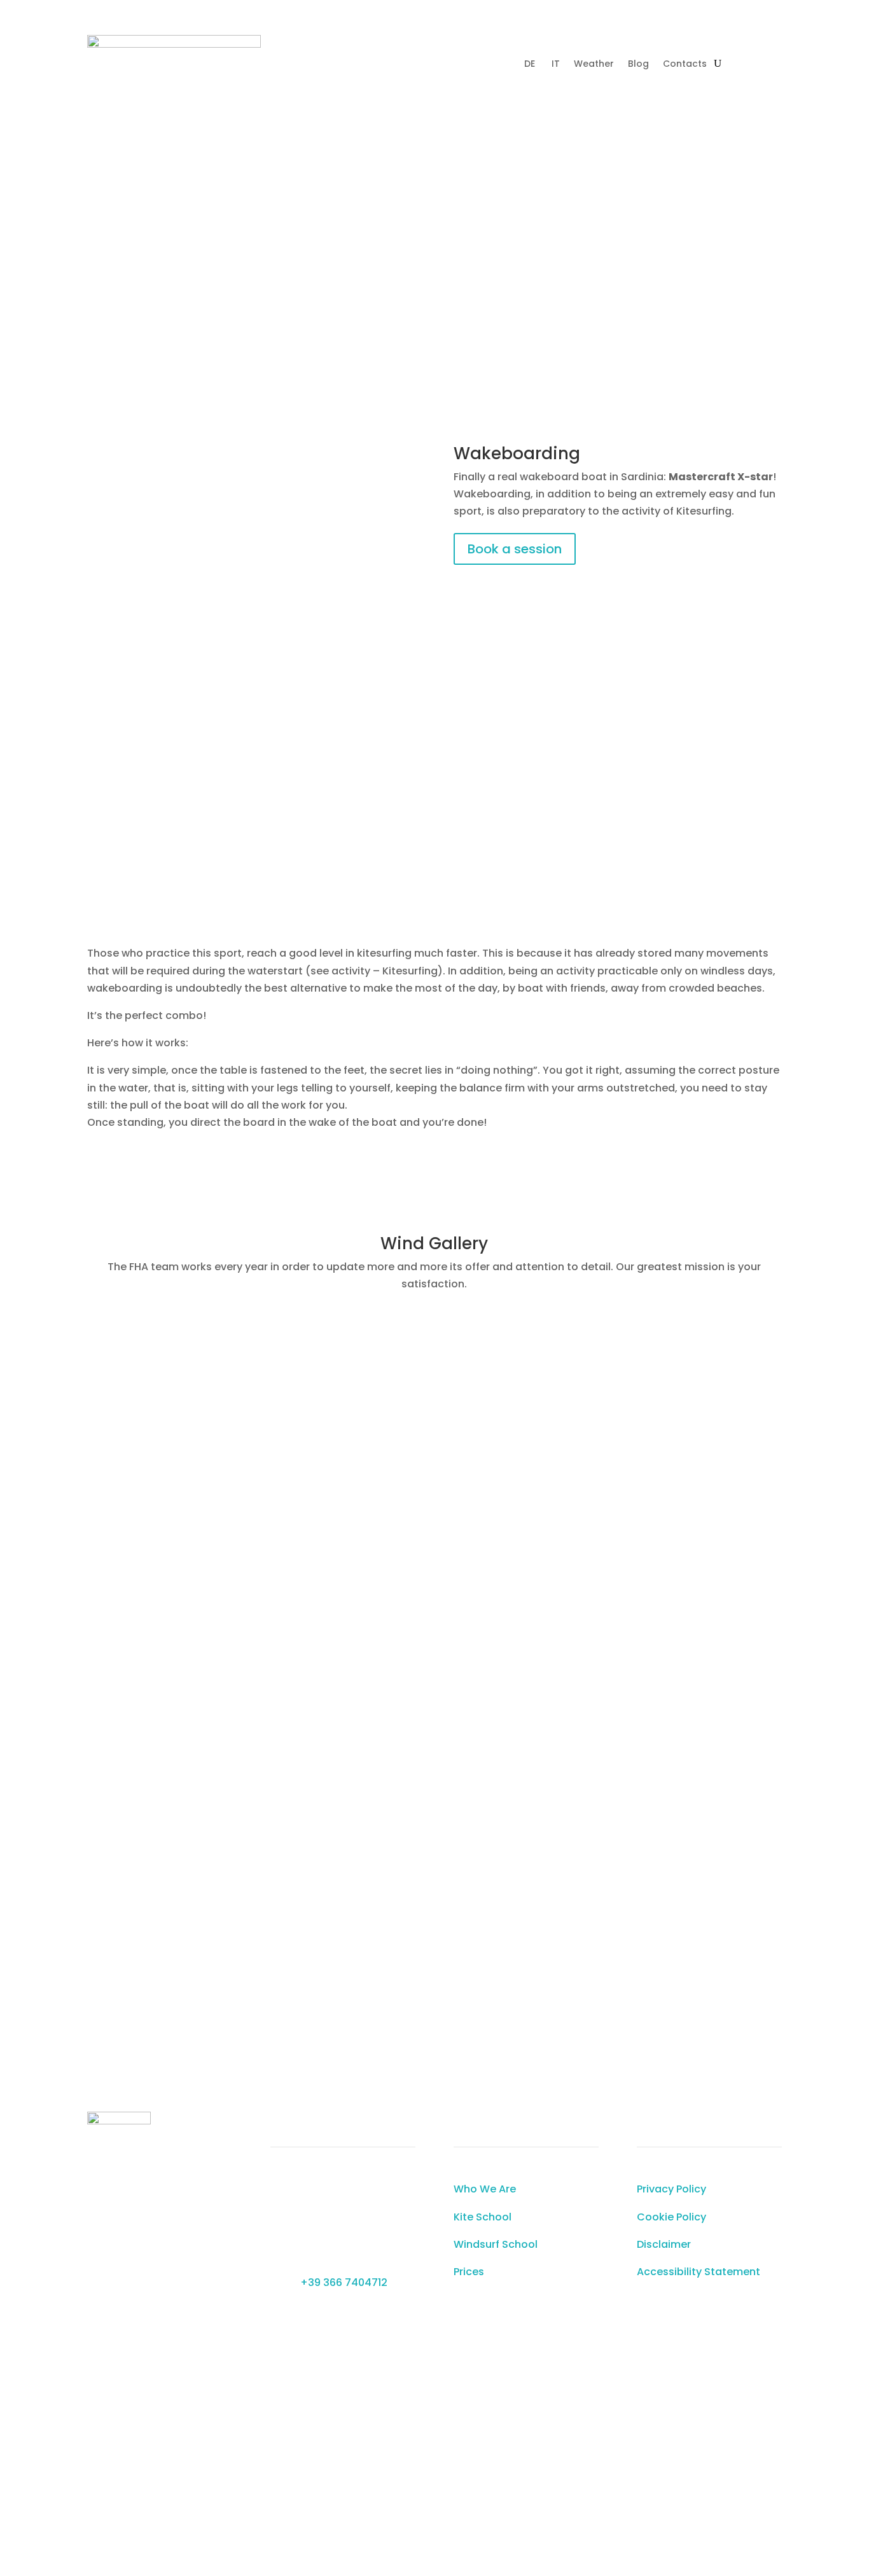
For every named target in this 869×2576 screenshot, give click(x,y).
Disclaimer (664, 2244)
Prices (469, 2272)
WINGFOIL (480, 142)
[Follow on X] (322, 81)
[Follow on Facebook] (271, 81)
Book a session (515, 549)
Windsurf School (496, 2244)
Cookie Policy (671, 2217)
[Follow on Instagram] (296, 81)
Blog (638, 65)
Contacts (685, 65)
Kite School (483, 2217)
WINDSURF (421, 142)
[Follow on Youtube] (347, 81)
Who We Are (485, 2189)
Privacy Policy (671, 2189)
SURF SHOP (615, 142)
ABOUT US (676, 142)
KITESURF (364, 142)
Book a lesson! (430, 326)
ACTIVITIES (540, 142)
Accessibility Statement (699, 2272)
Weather (594, 65)
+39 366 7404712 (344, 2282)
